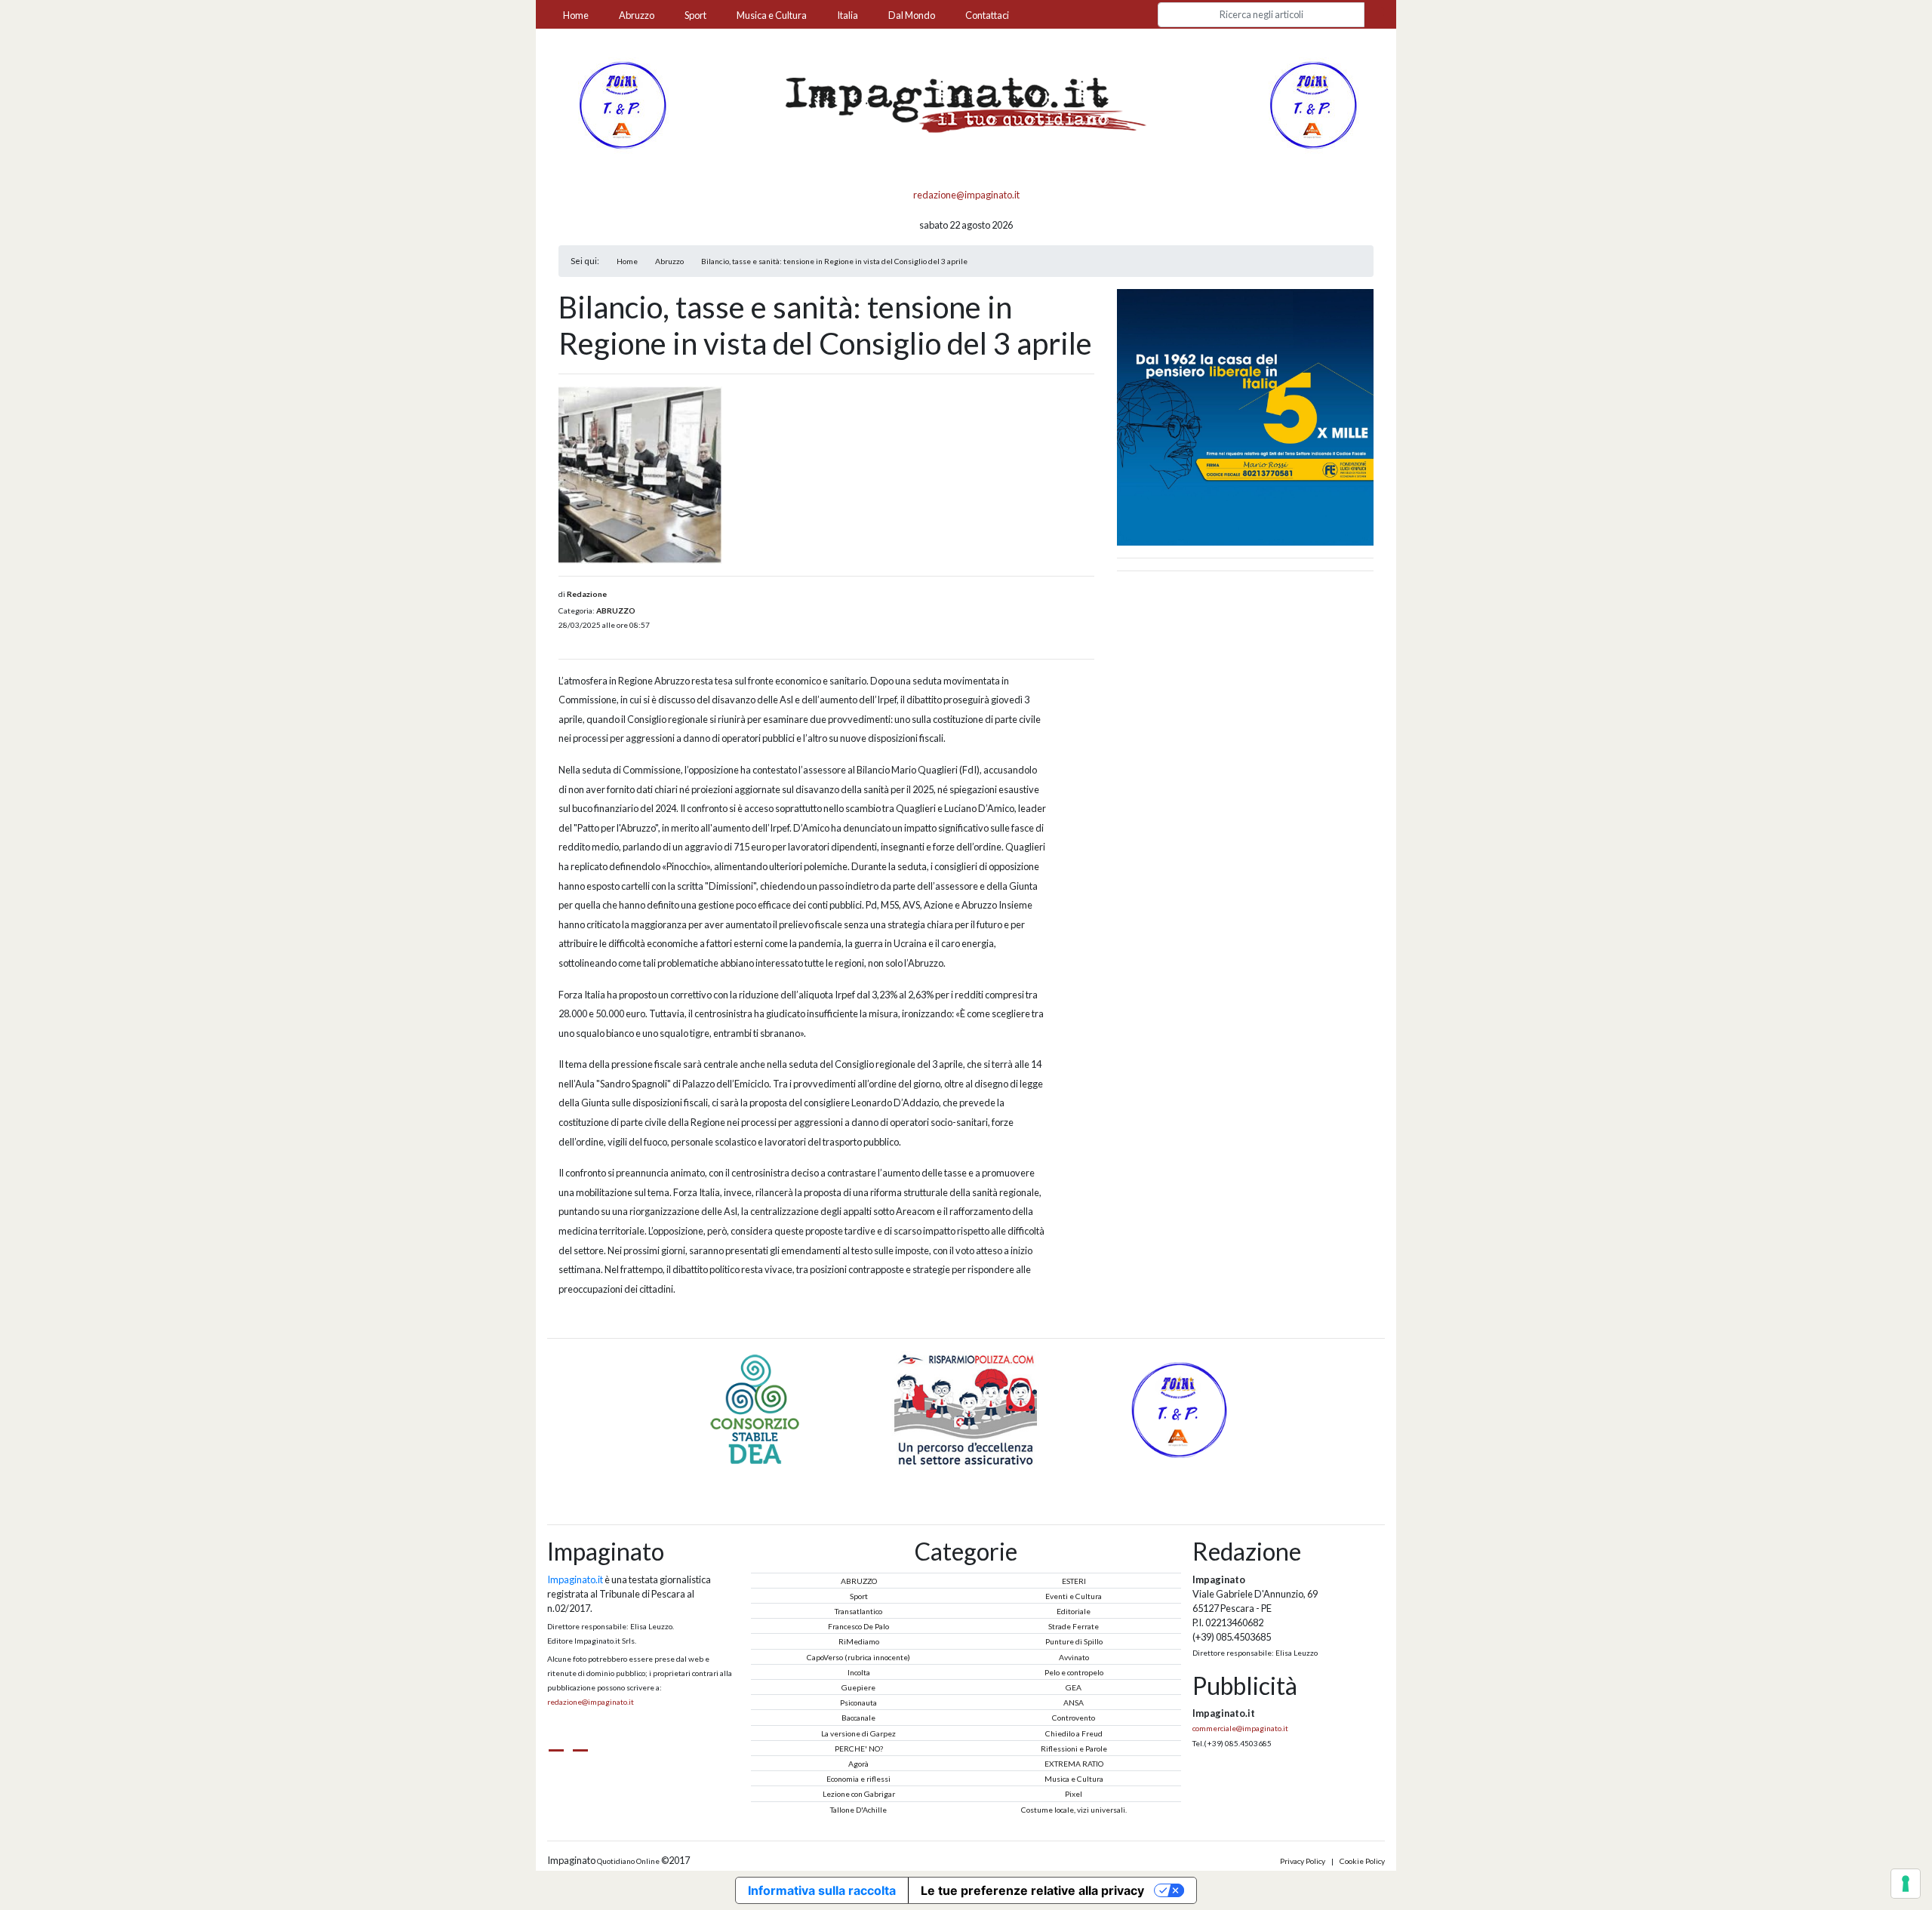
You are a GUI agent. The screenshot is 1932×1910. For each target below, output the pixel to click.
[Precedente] (948, 1476)
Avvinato (1074, 1657)
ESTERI (1074, 1581)
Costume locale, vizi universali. (1074, 1810)
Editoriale (1074, 1611)
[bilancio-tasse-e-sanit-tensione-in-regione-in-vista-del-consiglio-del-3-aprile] (640, 475)
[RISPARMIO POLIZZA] (756, 1408)
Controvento (1074, 1718)
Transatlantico (858, 1611)
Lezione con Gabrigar (859, 1794)
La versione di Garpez (858, 1733)
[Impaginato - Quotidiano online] (966, 105)
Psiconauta (858, 1702)
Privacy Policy (1303, 1861)
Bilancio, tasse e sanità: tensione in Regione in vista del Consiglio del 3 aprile (834, 261)
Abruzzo (637, 15)
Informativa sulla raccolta (822, 1890)
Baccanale (858, 1718)
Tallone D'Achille (858, 1810)
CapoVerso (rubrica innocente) (858, 1657)
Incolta (859, 1672)
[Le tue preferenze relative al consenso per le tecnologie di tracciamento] (1906, 1884)
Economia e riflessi (858, 1779)
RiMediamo (859, 1641)
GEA (1074, 1687)
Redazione (587, 594)
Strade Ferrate (1074, 1626)
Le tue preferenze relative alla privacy (1032, 1890)
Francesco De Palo (858, 1626)
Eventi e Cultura (1074, 1596)
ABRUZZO (616, 611)
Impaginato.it (575, 1579)
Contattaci (987, 15)
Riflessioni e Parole (1074, 1749)
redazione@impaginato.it (966, 195)
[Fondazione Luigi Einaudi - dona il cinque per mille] (1245, 416)
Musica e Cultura (772, 15)
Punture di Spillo (1074, 1641)
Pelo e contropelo (1074, 1672)
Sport (695, 15)
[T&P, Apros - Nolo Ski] (1311, 104)
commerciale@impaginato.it (1240, 1728)
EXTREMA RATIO (1074, 1764)
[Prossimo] (984, 1476)
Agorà (858, 1764)
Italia (848, 15)
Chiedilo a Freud (1074, 1733)
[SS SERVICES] (1177, 1408)
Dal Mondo (912, 15)
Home (576, 15)
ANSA (1074, 1702)
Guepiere (858, 1687)
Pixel (1074, 1794)
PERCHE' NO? (859, 1749)
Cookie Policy (1362, 1861)
